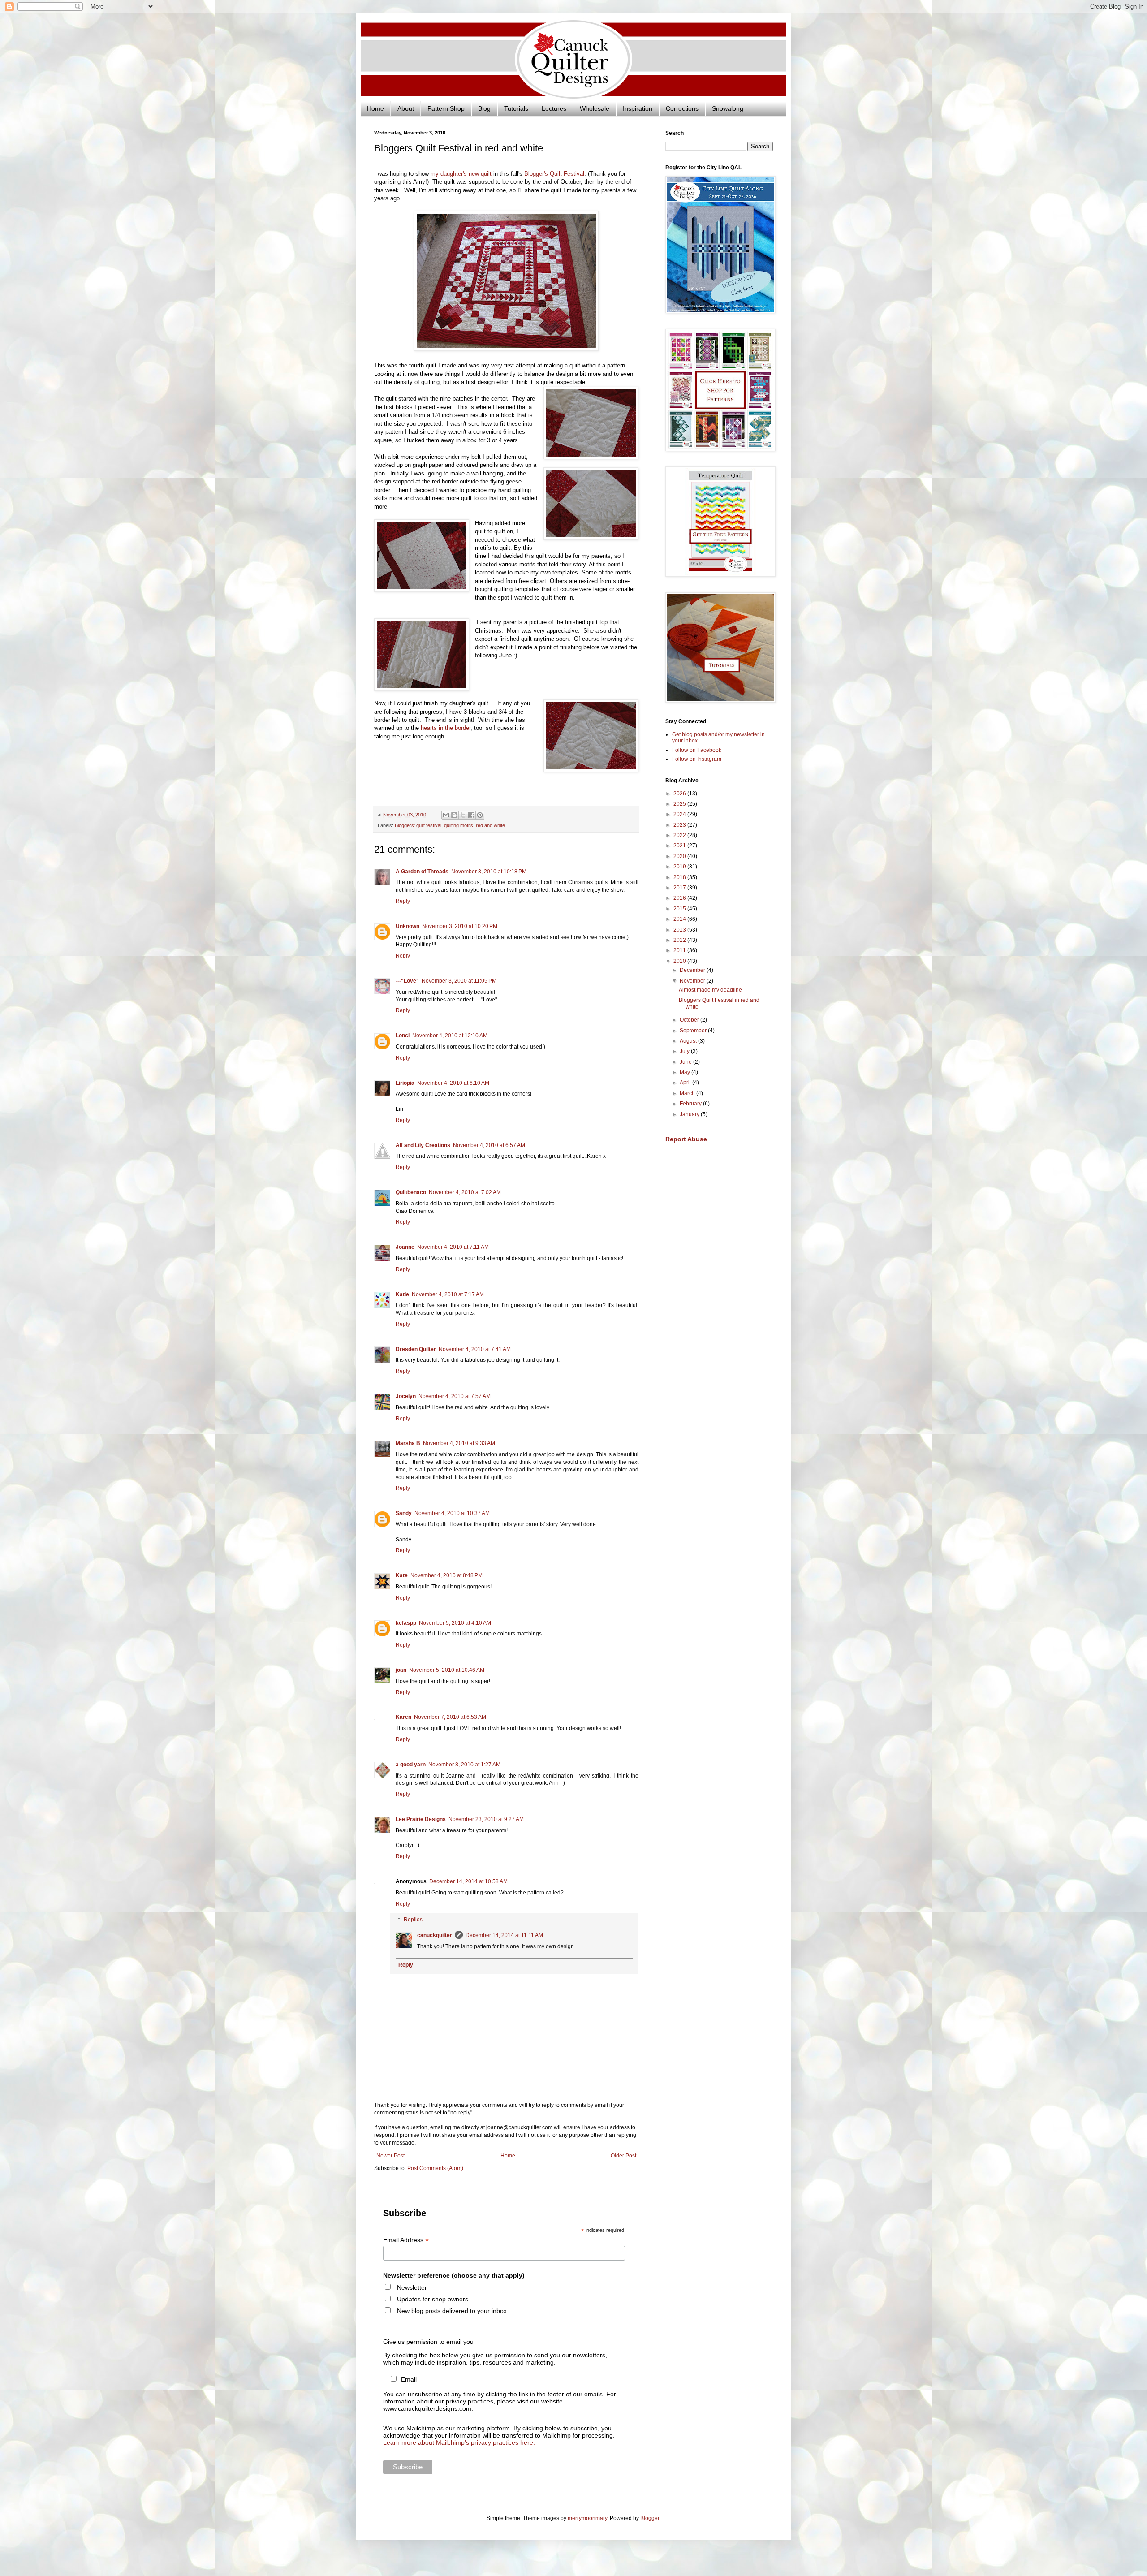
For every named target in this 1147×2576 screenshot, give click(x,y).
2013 (680, 930)
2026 (680, 794)
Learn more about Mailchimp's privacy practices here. (459, 2442)
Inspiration (638, 108)
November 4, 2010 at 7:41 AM (475, 1349)
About (406, 108)
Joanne (405, 1247)
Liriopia (405, 1083)
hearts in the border (446, 728)
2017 (680, 888)
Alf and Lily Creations (423, 1145)
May (686, 1072)
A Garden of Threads (422, 872)
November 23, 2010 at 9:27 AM (486, 1819)
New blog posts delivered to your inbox (452, 2311)
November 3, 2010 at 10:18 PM (489, 872)
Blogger (650, 2518)
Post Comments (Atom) (435, 2168)
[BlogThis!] (454, 815)
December (693, 970)
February (691, 1104)
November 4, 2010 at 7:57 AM (455, 1396)
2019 (680, 867)
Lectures (554, 108)
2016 (680, 898)
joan (401, 1670)
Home (375, 108)
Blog (484, 108)
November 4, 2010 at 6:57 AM (489, 1145)
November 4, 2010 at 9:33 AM (459, 1443)
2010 (680, 961)
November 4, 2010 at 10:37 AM (452, 1513)
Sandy (404, 1513)
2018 (680, 877)
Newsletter (412, 2287)
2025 (680, 804)
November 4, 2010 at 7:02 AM (465, 1192)
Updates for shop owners (433, 2299)
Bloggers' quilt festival (418, 825)
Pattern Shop (446, 108)
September (694, 1031)
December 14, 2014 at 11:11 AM (504, 1935)
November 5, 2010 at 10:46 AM (447, 1670)
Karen (403, 1717)
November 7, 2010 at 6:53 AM (450, 1717)
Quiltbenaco (411, 1192)
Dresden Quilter (416, 1349)
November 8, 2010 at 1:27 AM (464, 1765)
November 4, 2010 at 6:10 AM (453, 1083)
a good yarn (411, 1765)
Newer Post (390, 2156)
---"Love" (407, 981)
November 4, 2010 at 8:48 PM (446, 1575)
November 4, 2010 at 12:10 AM (450, 1036)
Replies (413, 1920)
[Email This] (446, 815)
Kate (402, 1575)
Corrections (682, 108)
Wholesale (595, 108)
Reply (403, 901)
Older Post (623, 2156)
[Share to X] (463, 815)
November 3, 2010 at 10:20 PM (460, 926)
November (693, 981)
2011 (680, 950)
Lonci (403, 1036)
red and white (490, 825)
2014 (680, 919)
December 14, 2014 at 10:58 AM (468, 1881)
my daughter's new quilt (461, 174)
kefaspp (406, 1623)
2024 (680, 814)
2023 (680, 825)
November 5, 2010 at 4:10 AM (455, 1623)
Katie (402, 1294)
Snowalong (728, 108)
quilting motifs (459, 825)
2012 (680, 940)
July (685, 1051)
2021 (680, 846)
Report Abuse (686, 1139)
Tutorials (516, 108)
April (686, 1083)
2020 (680, 856)
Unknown (407, 926)
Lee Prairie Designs (421, 1819)
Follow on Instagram (697, 759)
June (686, 1062)
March (688, 1093)
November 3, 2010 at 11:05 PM (459, 981)
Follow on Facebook (697, 750)
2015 (680, 909)
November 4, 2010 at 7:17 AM (448, 1294)
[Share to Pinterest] (480, 815)
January (690, 1114)
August (689, 1041)
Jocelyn (406, 1396)
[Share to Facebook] (471, 815)
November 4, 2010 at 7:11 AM (453, 1247)
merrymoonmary (587, 2518)
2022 (680, 835)
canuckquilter (435, 1935)
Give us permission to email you (428, 2342)
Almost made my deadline (710, 990)
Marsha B (408, 1443)
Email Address (406, 2240)
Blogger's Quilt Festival (554, 174)
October (690, 1020)
